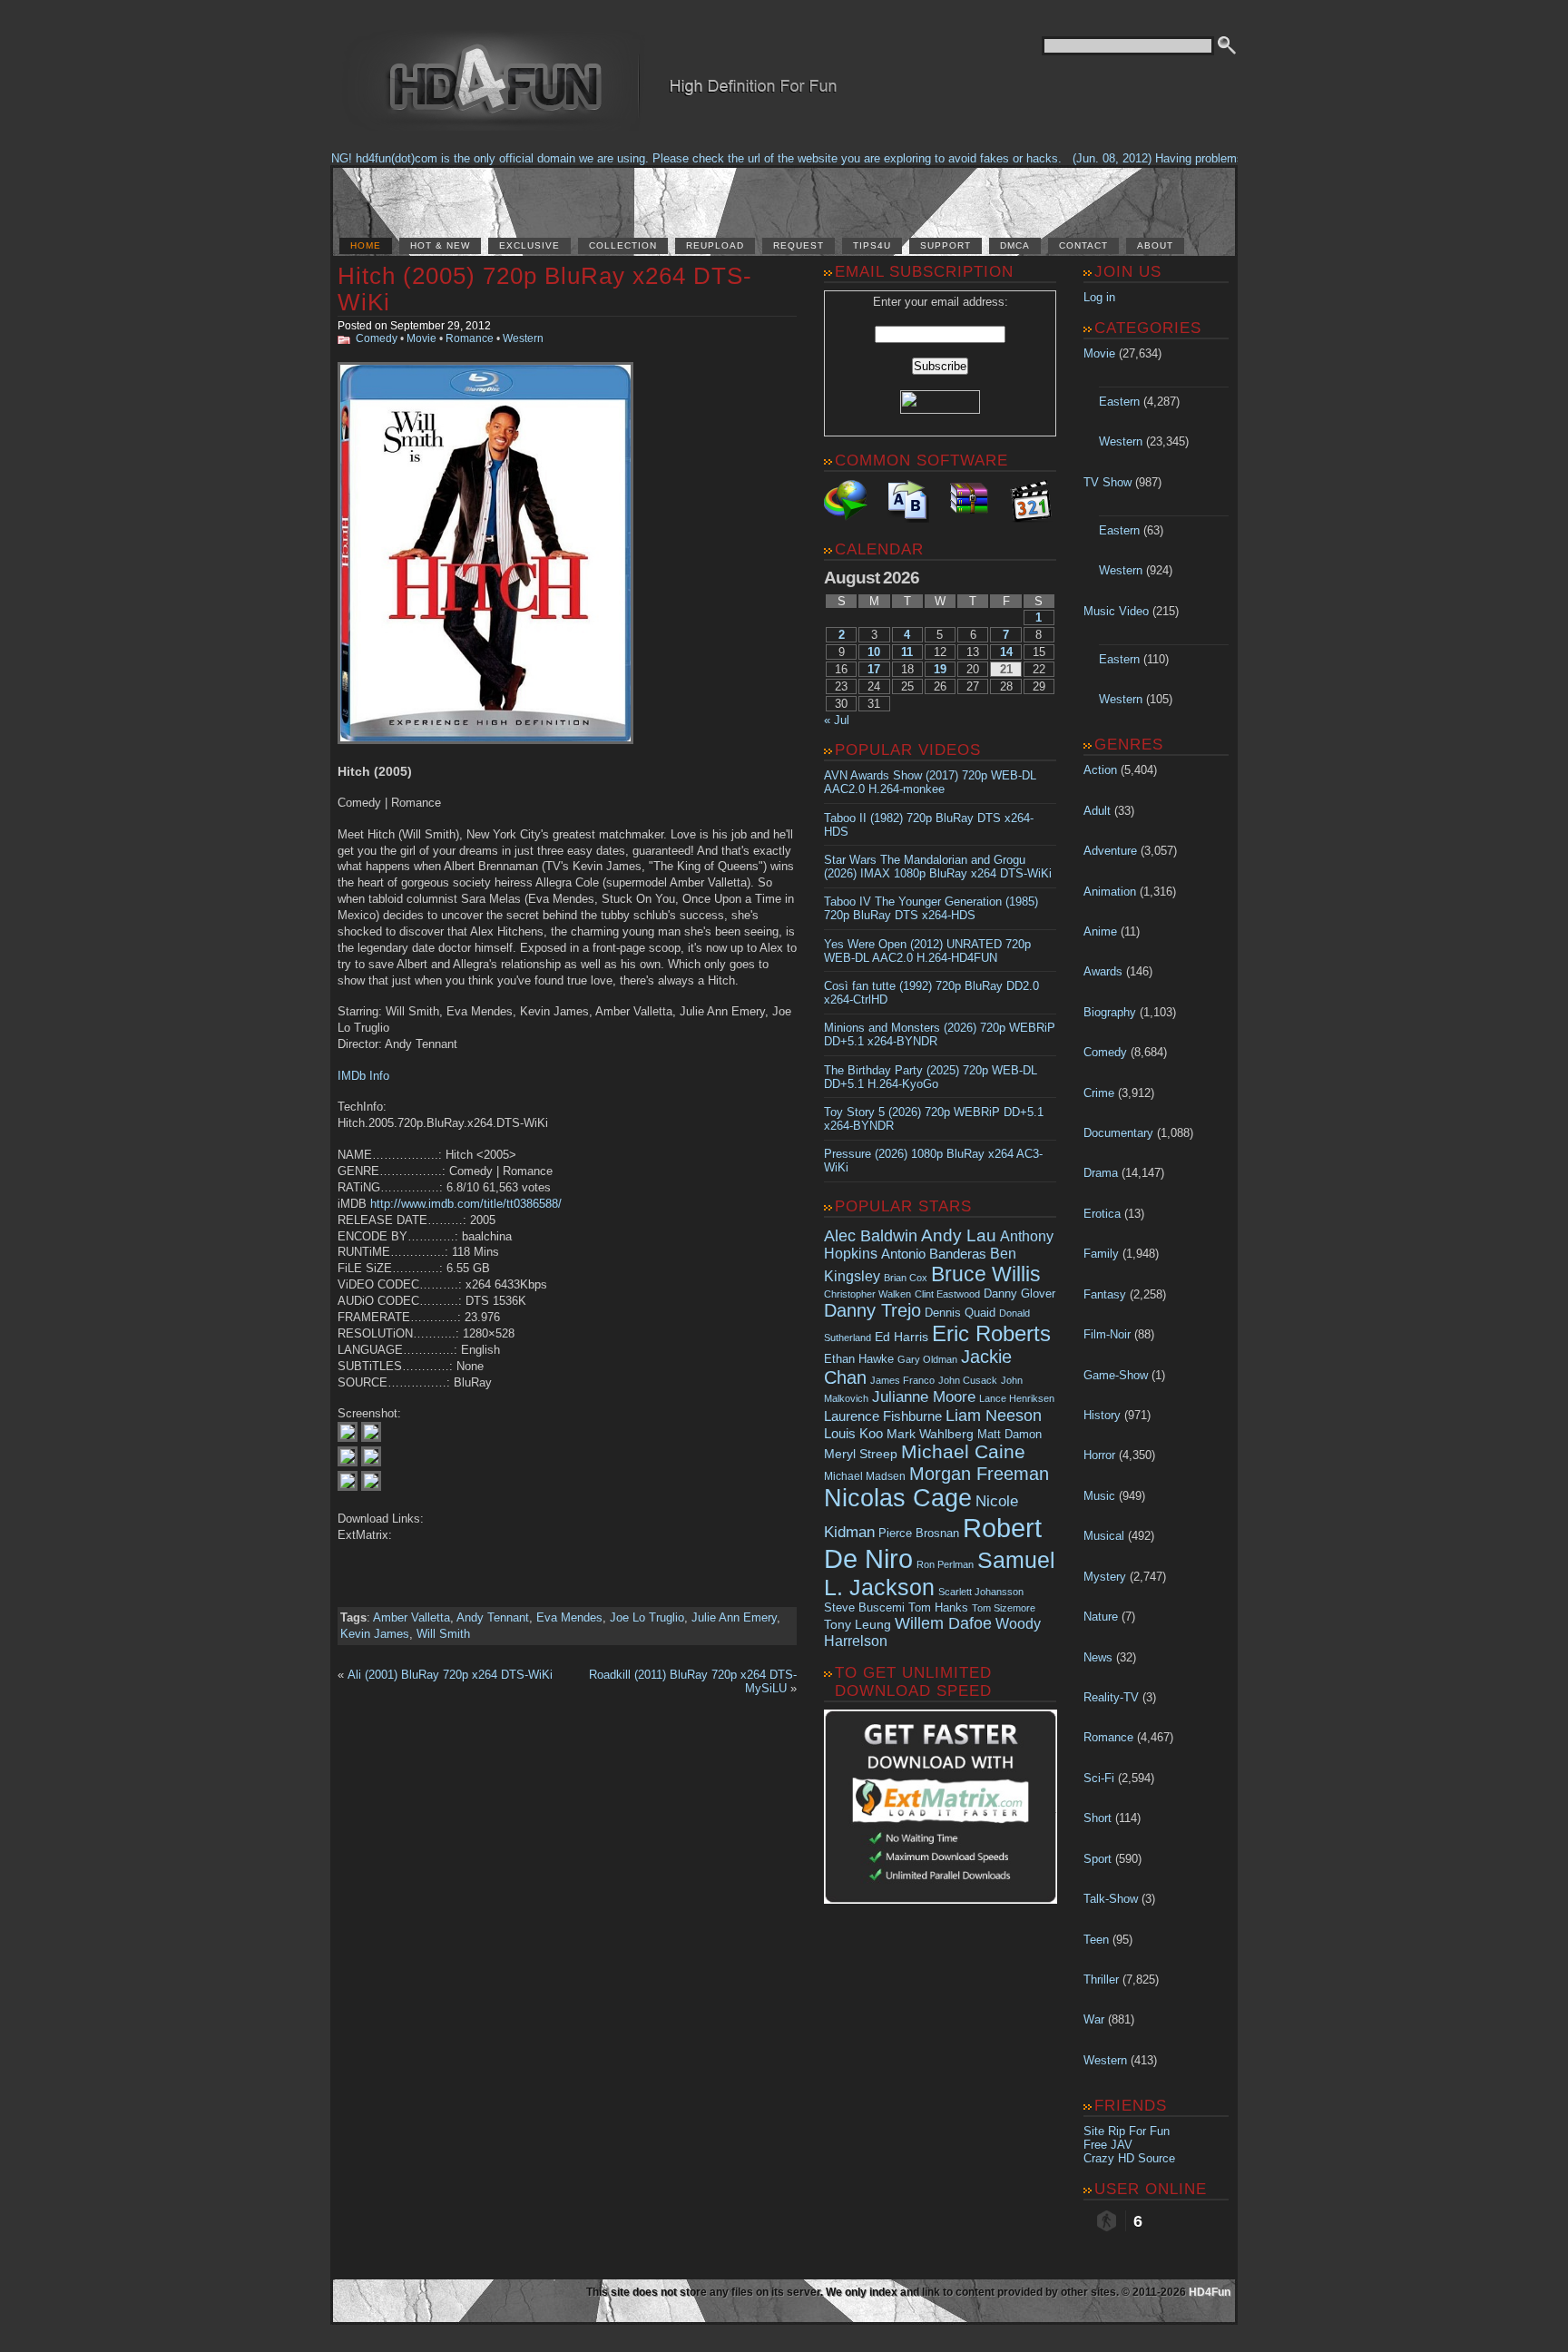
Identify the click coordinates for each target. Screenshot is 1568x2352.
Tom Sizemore (1004, 1608)
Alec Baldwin (871, 1236)
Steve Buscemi (864, 1608)
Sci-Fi (1099, 1778)
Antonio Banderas (934, 1254)
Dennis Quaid (960, 1313)
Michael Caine (963, 1452)
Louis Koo (853, 1433)
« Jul (837, 720)
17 (874, 669)
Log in (1099, 297)
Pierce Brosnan (919, 1533)
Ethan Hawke (859, 1359)
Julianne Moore (924, 1397)
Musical (1104, 1536)
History (1102, 1415)
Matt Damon (1009, 1435)
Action (1100, 770)
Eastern (1119, 402)
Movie (421, 338)
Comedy (377, 338)
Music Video (1116, 611)
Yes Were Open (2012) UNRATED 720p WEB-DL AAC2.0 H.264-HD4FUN (927, 951)
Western (523, 338)
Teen (1096, 1940)
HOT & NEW (440, 245)
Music (1099, 1496)
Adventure (1110, 851)
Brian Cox (906, 1278)
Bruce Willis (986, 1274)
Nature (1101, 1617)
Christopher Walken (867, 1294)
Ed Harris (902, 1337)
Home (366, 245)
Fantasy (1105, 1294)
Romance (470, 338)
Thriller (1101, 1980)
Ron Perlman (945, 1564)
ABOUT (1155, 245)
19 (940, 669)
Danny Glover (1019, 1294)
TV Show (1107, 482)
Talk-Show (1111, 1899)
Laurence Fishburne (883, 1416)
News (1098, 1657)
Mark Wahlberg (930, 1434)
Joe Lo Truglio (647, 1617)
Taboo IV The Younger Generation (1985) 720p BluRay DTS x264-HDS (931, 908)
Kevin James (375, 1634)
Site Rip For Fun (1127, 2131)
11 (907, 652)
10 (874, 652)
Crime (1099, 1093)
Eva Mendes (569, 1617)
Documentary (1118, 1133)
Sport (1098, 1859)
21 (1006, 669)
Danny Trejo (872, 1310)
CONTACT (1083, 245)
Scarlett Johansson (981, 1592)
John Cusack (968, 1380)
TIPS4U (872, 245)
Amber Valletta (412, 1617)
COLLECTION (623, 245)
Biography (1110, 1012)
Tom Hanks (938, 1607)
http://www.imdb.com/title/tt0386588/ (466, 1204)
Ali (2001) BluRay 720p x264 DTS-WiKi (450, 1675)
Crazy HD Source (1129, 2158)
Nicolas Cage (898, 1498)
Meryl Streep (861, 1454)
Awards (1103, 971)
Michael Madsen (865, 1476)
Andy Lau (959, 1235)
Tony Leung (857, 1624)
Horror (1099, 1455)
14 (1006, 652)
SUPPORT (946, 245)
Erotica (1102, 1214)
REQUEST (799, 245)
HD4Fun (1210, 2292)
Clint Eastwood (947, 1294)
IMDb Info (363, 1076)
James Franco (902, 1380)
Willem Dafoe (943, 1623)
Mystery (1105, 1577)
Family (1101, 1254)
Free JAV (1108, 2145)
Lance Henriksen (1017, 1398)
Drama (1101, 1173)
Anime (1100, 931)
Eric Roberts (991, 1333)
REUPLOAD (715, 245)
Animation (1110, 892)
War (1094, 2019)
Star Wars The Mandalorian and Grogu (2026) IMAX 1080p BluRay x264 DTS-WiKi (938, 867)
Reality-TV (1111, 1697)
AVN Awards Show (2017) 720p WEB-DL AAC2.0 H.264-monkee (930, 782)
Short (1098, 1818)
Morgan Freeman (979, 1474)
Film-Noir (1107, 1334)
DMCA (1015, 245)
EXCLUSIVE (529, 245)
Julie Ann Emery (734, 1617)
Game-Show (1116, 1375)
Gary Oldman (927, 1359)
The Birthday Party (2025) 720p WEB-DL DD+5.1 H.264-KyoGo (931, 1077)
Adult (1097, 811)
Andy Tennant (493, 1617)
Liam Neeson (994, 1416)
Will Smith (443, 1634)
